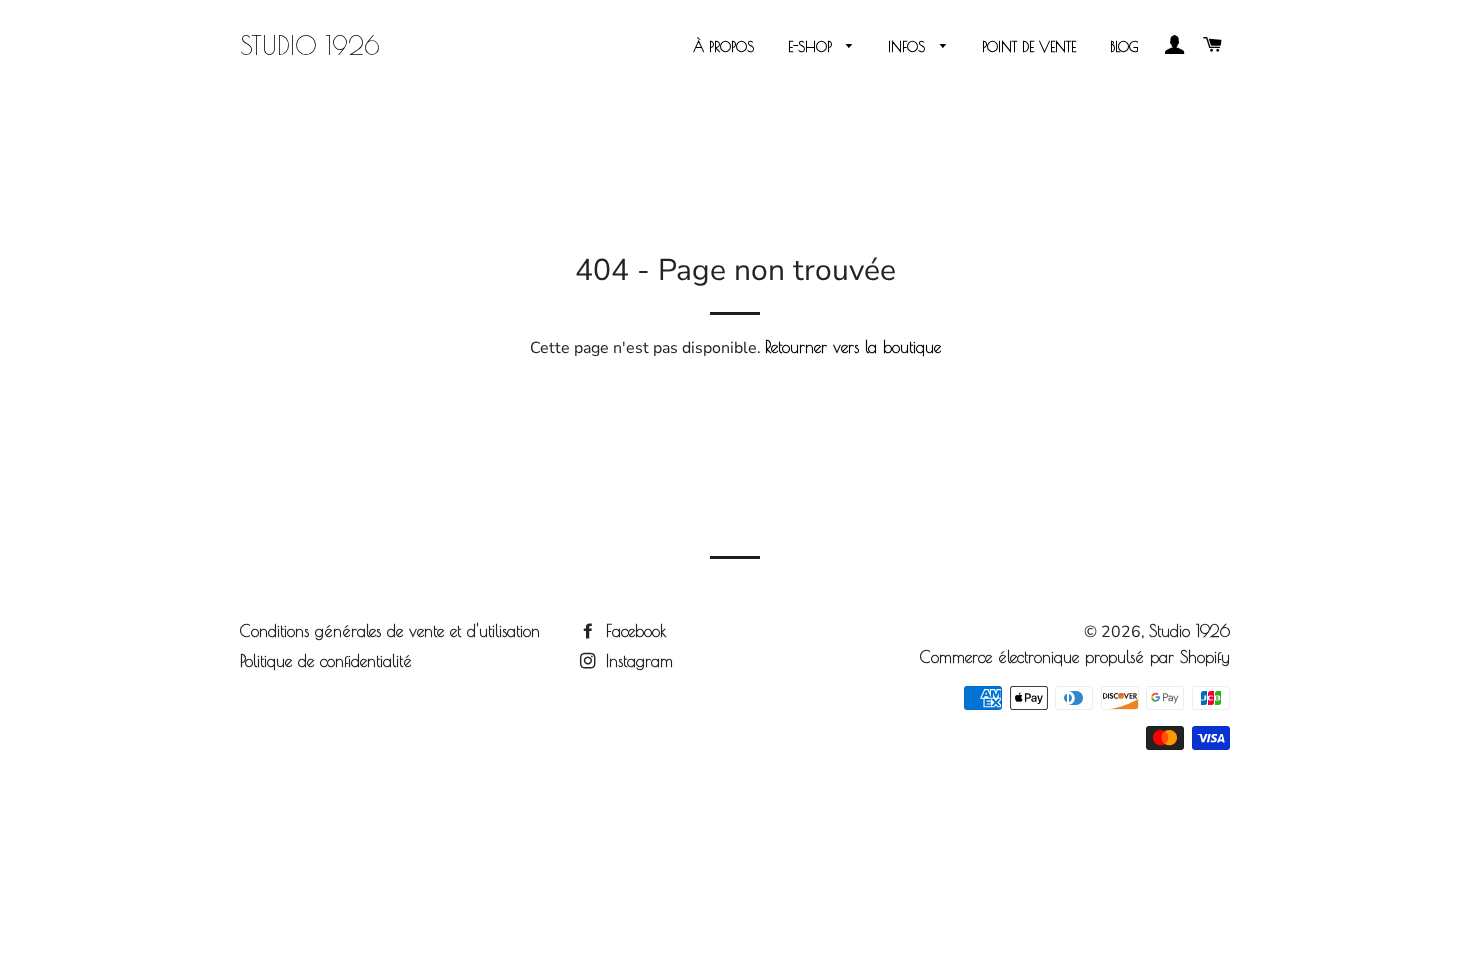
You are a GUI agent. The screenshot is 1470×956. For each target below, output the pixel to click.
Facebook (633, 631)
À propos (723, 47)
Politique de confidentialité (326, 661)
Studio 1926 (310, 45)
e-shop (812, 47)
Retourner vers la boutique (853, 347)
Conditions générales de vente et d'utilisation (390, 631)
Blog (1124, 47)
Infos (909, 47)
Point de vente (1029, 47)
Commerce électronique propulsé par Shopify (1075, 657)
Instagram (636, 661)
